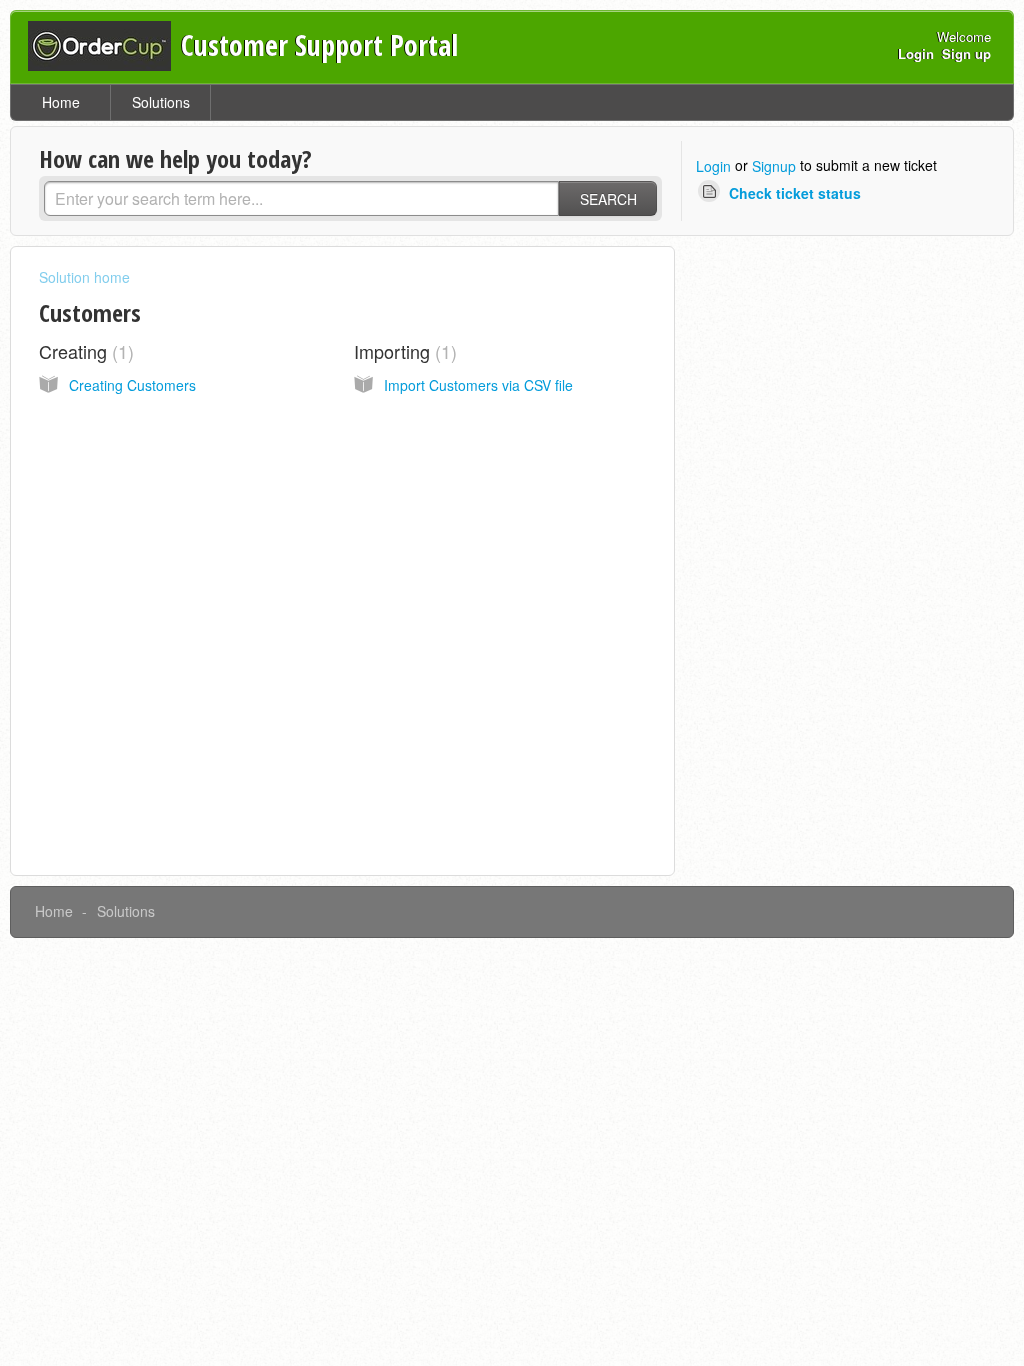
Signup (774, 166)
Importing (402, 351)
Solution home (84, 277)
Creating (83, 351)
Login (713, 166)
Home (61, 102)
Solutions (161, 102)
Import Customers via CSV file (478, 385)
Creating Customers (132, 385)
